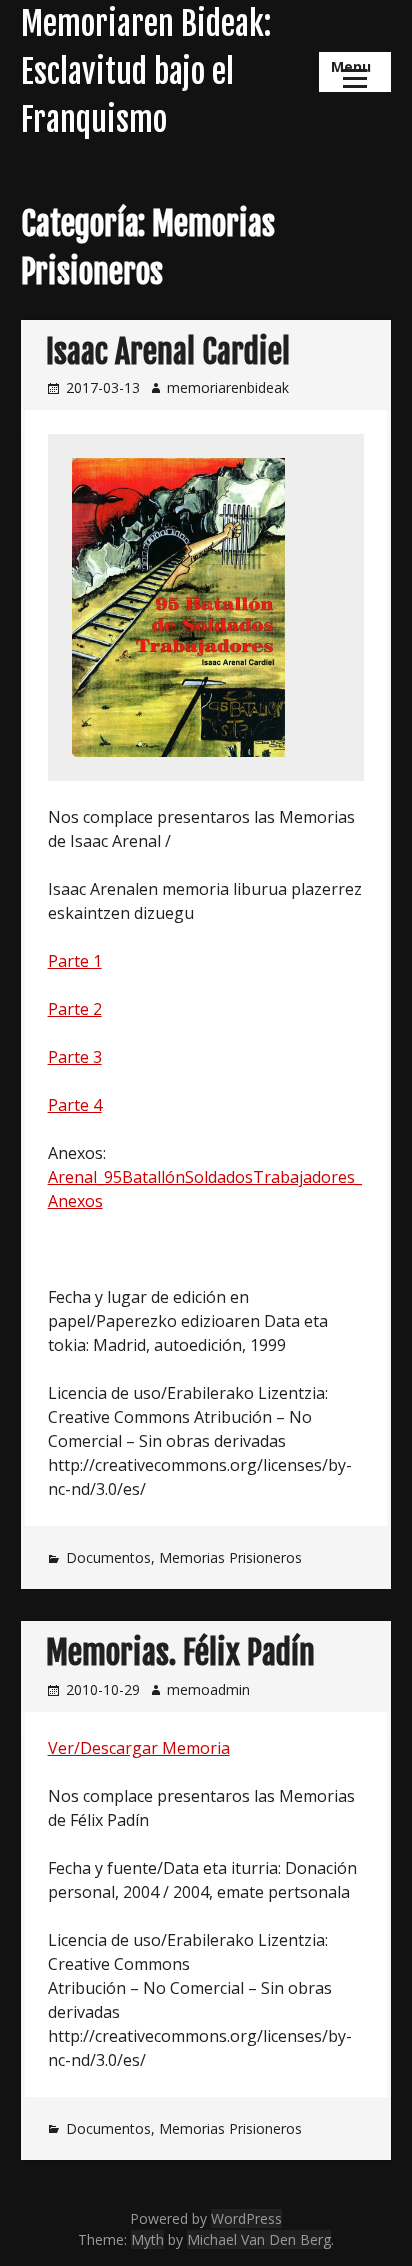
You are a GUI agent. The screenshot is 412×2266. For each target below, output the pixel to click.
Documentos (108, 1557)
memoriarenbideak (228, 387)
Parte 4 (75, 1105)
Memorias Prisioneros (230, 1557)
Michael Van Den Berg (259, 2239)
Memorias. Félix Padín (180, 1653)
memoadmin (208, 1689)
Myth (147, 2239)
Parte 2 (75, 1009)
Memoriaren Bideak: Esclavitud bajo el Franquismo (146, 72)
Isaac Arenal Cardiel (168, 352)
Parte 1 (75, 961)
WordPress (246, 2218)
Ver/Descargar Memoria (139, 1748)
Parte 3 (75, 1057)
